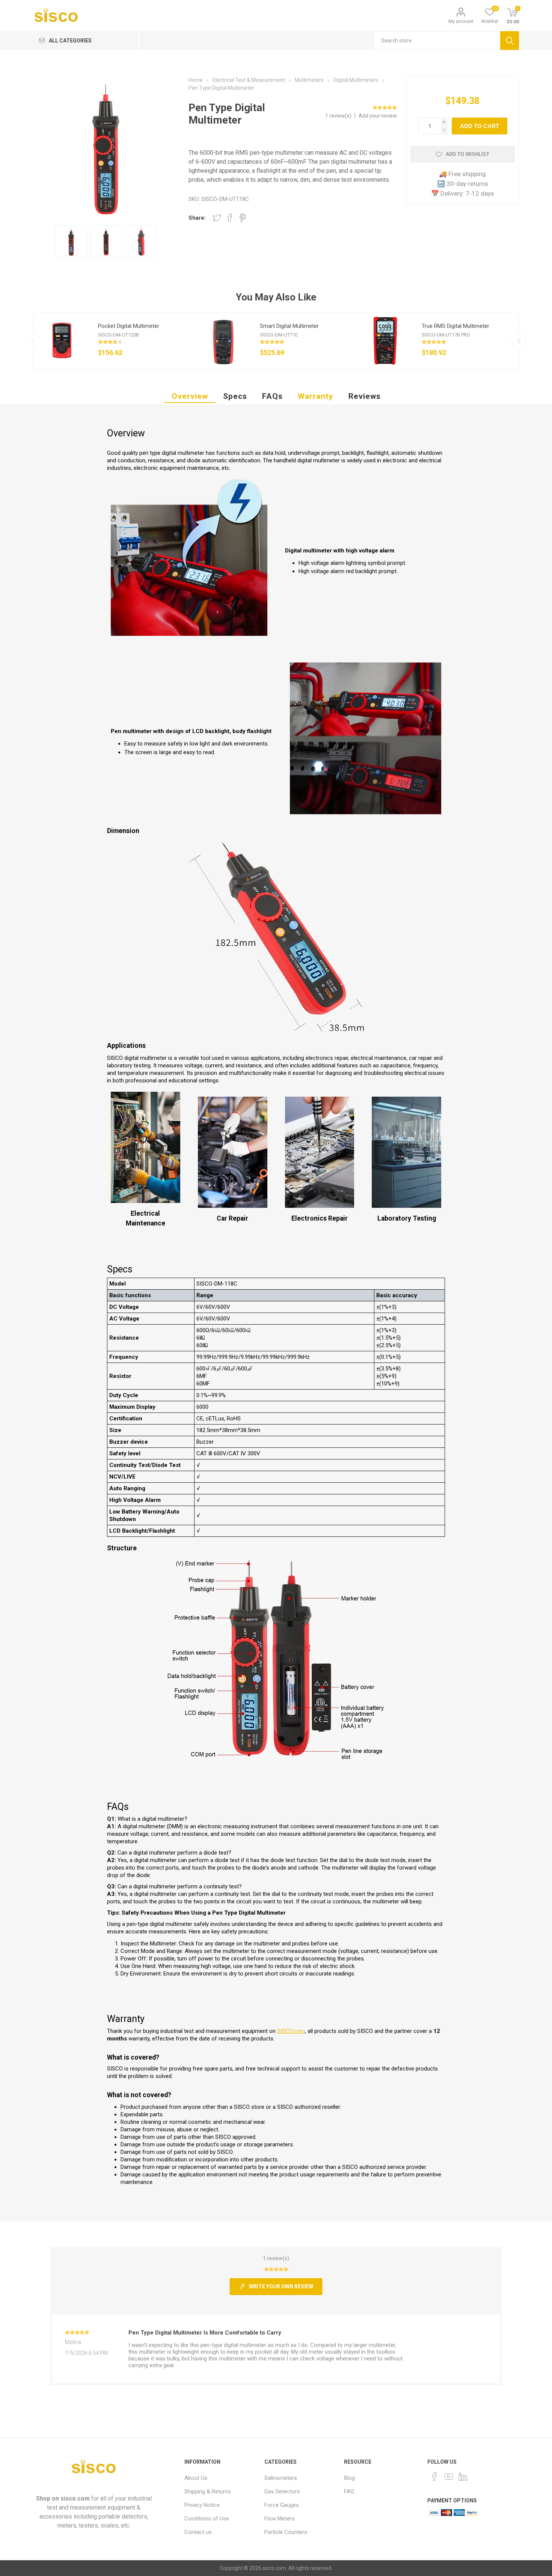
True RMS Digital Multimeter (455, 326)
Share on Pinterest (243, 218)
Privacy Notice (202, 2505)
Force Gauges (282, 2505)
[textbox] (437, 41)
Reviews (365, 396)
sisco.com (75, 2498)
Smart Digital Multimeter (289, 326)
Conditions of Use (207, 2519)
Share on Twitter (217, 218)
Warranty (316, 396)
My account (461, 21)
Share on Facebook (230, 218)
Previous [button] (33, 341)
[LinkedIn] (463, 2476)
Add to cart (480, 126)
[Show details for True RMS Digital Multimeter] (385, 341)
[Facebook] (434, 2476)
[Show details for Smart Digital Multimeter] (223, 341)
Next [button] (519, 341)
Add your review (378, 116)
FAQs (272, 396)
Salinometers (281, 2478)
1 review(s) (339, 116)
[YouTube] (449, 2476)
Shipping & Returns (208, 2491)
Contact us (198, 2532)
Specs (235, 396)
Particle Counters (286, 2532)
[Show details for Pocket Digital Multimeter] (62, 341)
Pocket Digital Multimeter (129, 326)
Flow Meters (280, 2519)
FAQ (349, 2491)
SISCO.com (291, 2031)
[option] (114, 341)
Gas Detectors (282, 2491)
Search (510, 41)
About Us (196, 2478)
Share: (197, 218)
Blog (349, 2478)
